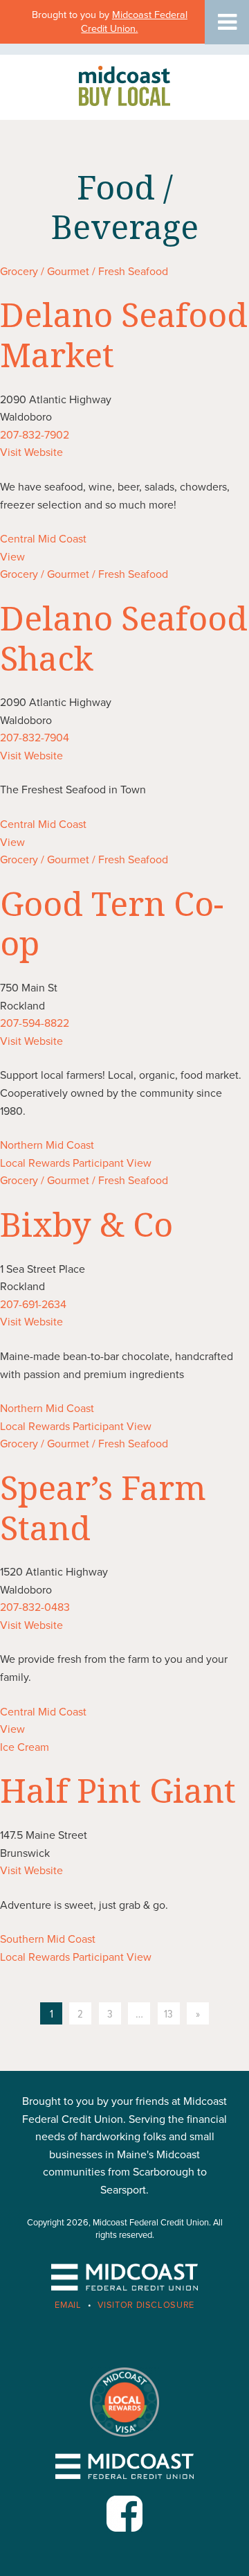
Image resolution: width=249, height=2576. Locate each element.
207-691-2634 (33, 1305)
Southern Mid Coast (48, 1939)
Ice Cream (25, 1747)
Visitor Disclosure (146, 2305)
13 (168, 2014)
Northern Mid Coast (47, 1145)
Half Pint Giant (118, 1790)
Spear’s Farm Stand (103, 1507)
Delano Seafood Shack (124, 638)
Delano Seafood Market (124, 334)
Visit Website (31, 452)
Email (68, 2305)
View (12, 557)
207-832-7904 (35, 738)
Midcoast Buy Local (124, 86)
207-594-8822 (35, 1023)
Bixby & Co (86, 1224)
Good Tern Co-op (112, 923)
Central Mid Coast (43, 539)
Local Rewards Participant (62, 1163)
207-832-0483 (35, 1607)
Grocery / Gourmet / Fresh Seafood (84, 272)
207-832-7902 (35, 435)
